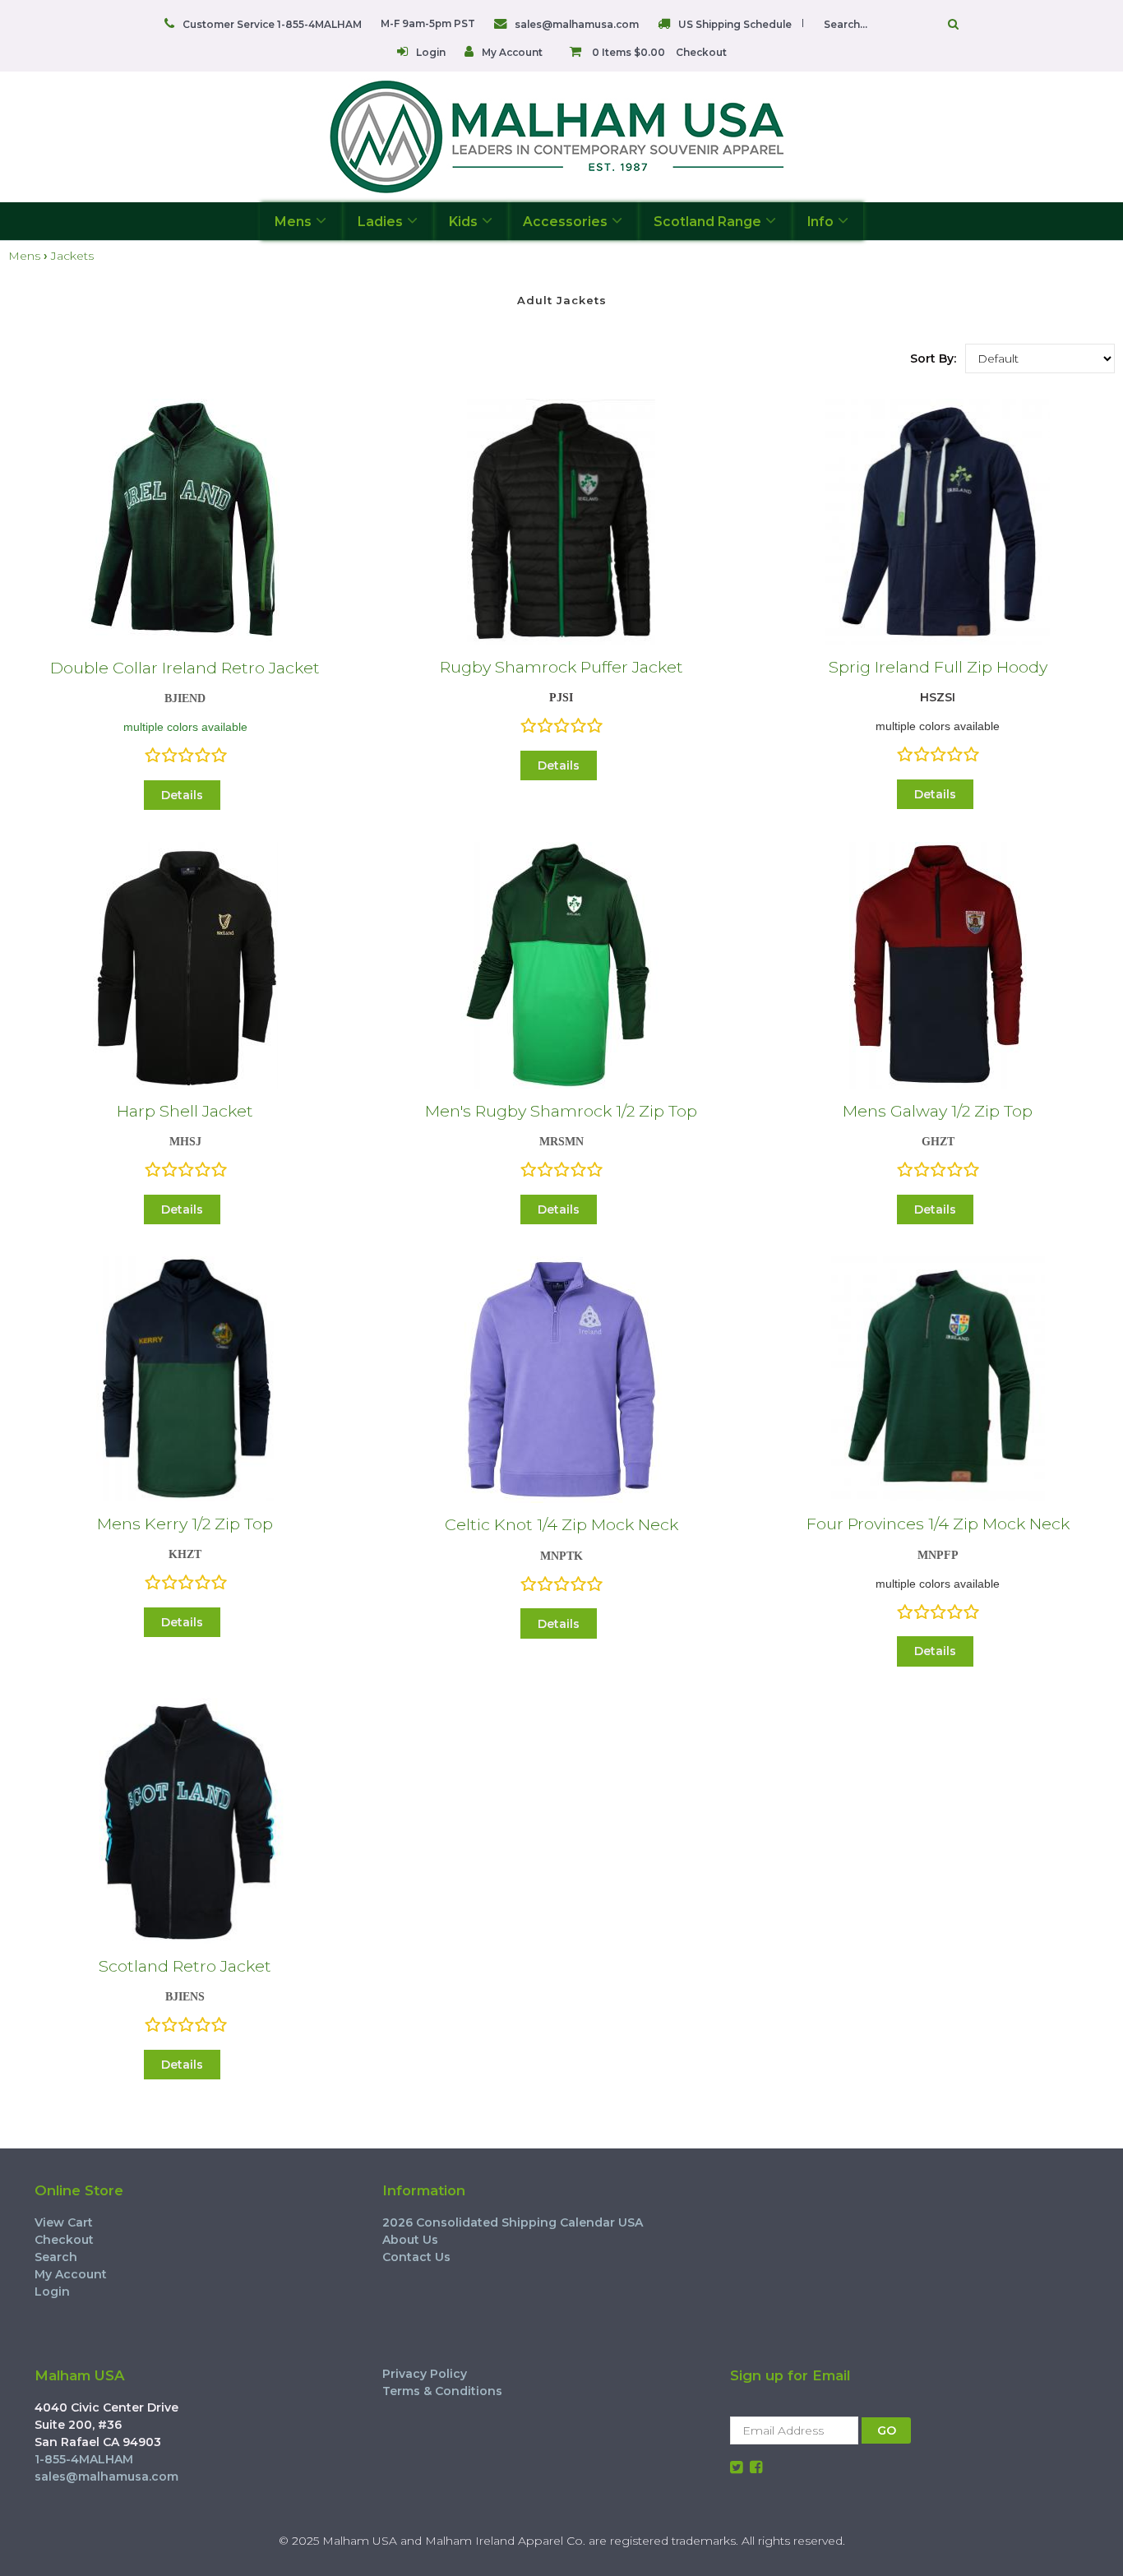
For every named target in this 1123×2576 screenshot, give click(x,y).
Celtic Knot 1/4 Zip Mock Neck (561, 1524)
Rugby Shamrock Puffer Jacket (561, 667)
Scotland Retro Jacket (185, 1966)
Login (431, 52)
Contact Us (416, 2257)
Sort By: (933, 358)
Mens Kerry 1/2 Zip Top (185, 1524)
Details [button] (182, 795)
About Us (410, 2240)
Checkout (701, 52)
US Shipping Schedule (735, 24)
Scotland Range (707, 222)
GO (887, 2430)
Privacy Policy (425, 2374)
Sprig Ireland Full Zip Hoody (938, 667)
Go (949, 24)
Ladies (380, 222)
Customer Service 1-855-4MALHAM (272, 24)
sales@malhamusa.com (577, 24)
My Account (512, 52)
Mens (293, 222)
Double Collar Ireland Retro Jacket (185, 668)
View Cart (64, 2222)
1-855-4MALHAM (84, 2459)
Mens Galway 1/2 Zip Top (938, 1111)
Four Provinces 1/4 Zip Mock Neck (938, 1524)
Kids (463, 222)
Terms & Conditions (442, 2391)
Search (56, 2257)
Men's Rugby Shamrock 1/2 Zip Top (561, 1111)
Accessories (565, 222)
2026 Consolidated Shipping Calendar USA (513, 2222)
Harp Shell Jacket (185, 1111)
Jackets (72, 256)
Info (820, 222)
